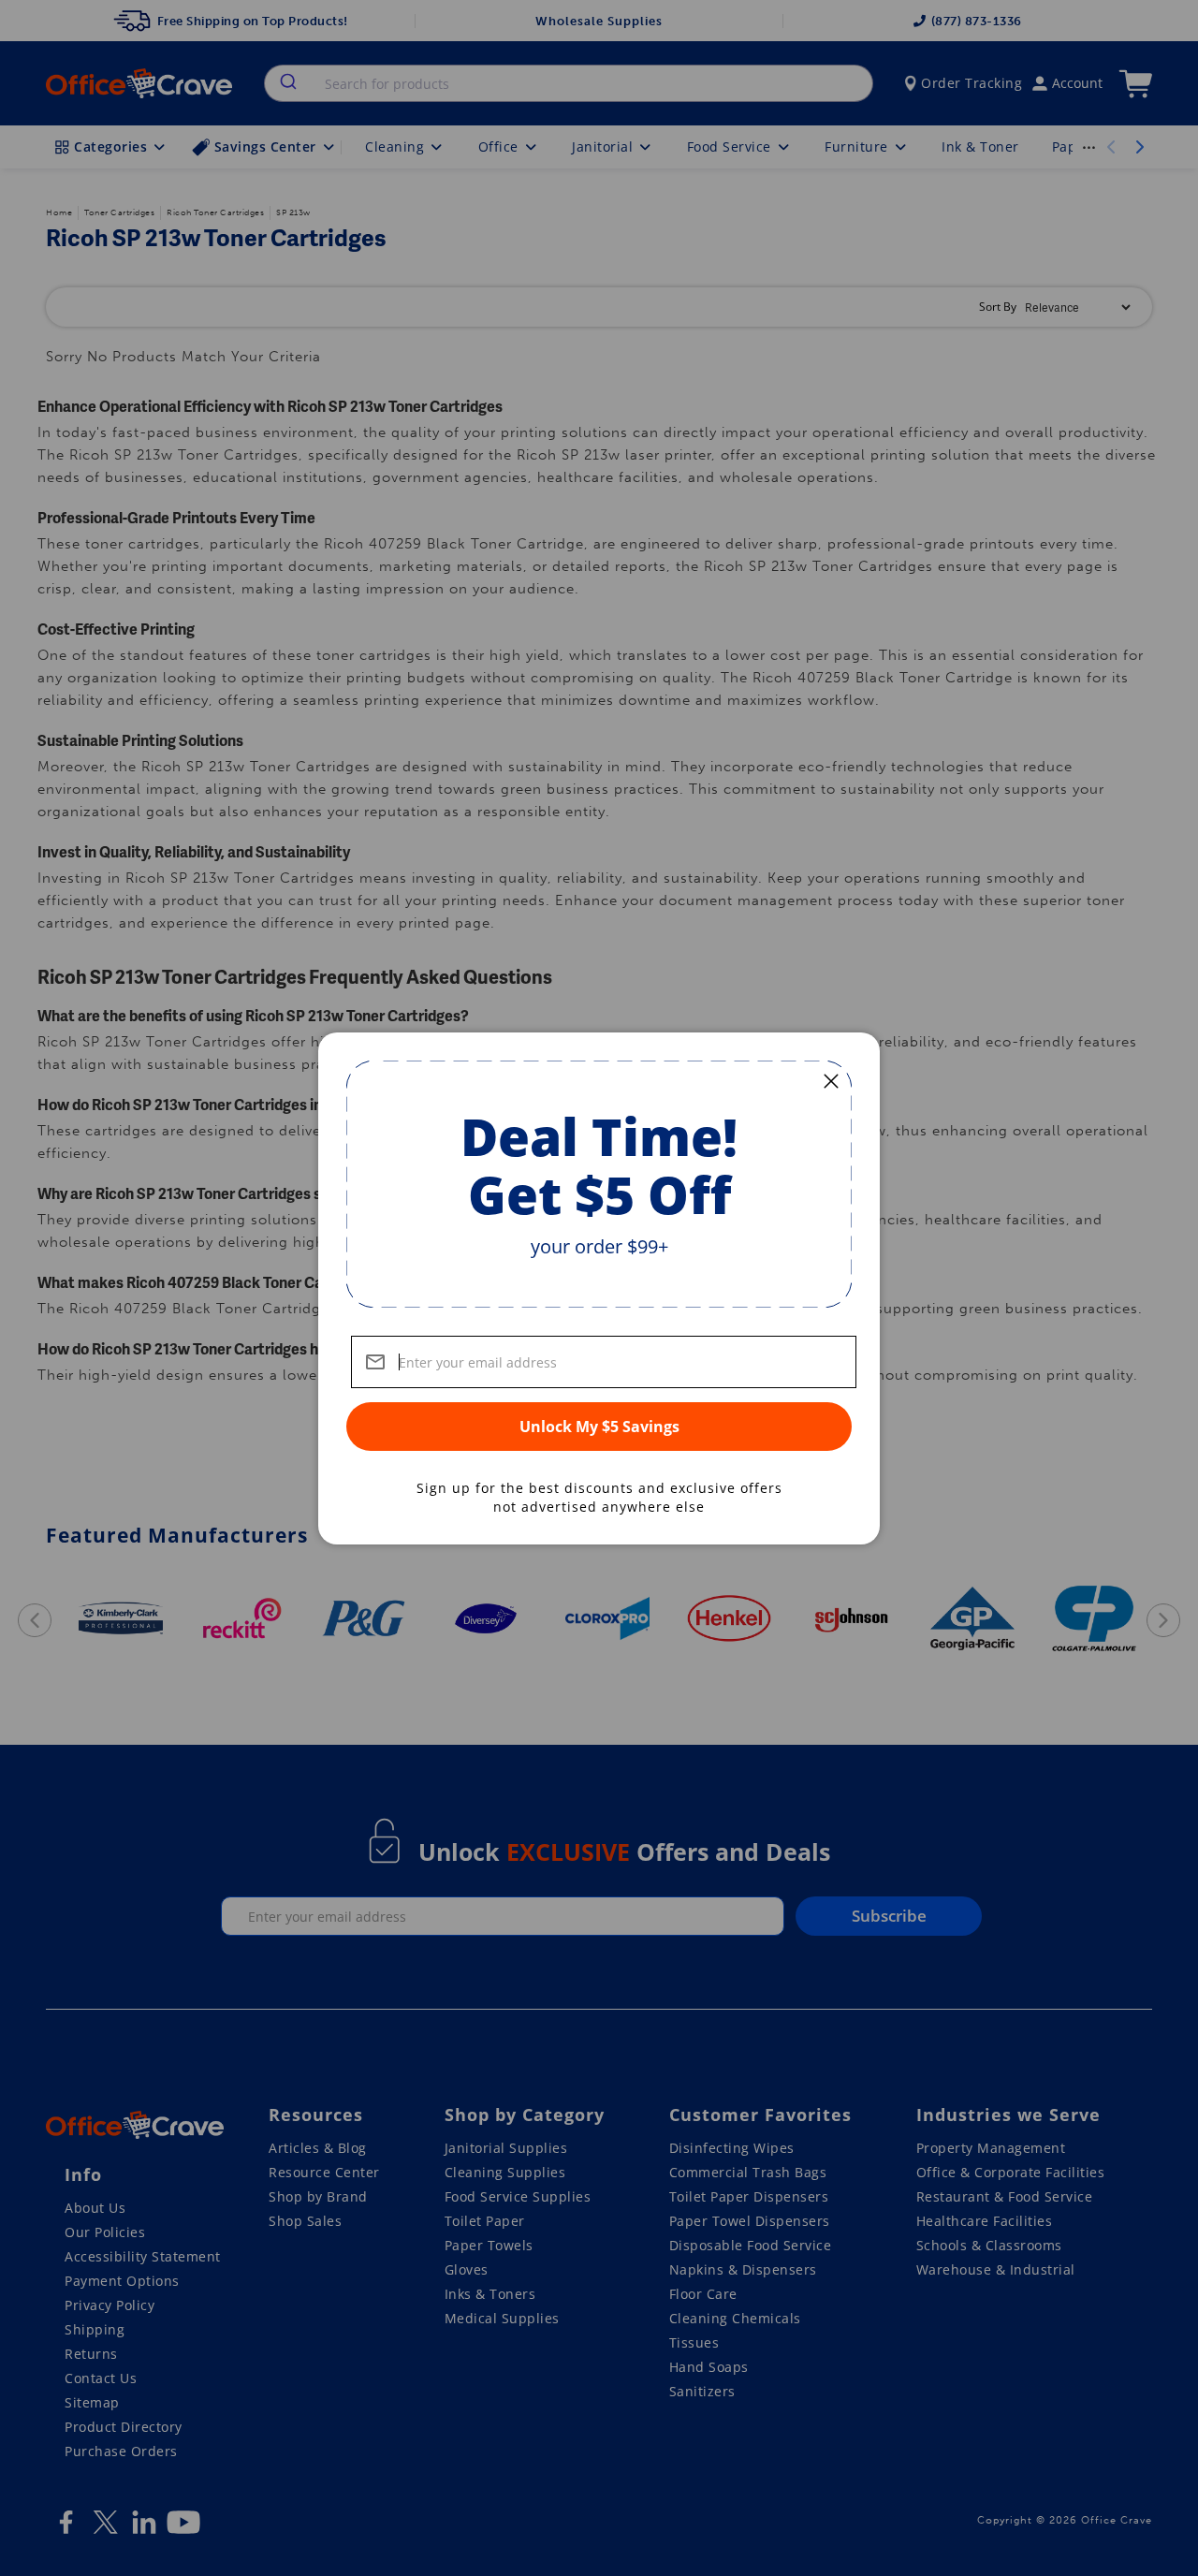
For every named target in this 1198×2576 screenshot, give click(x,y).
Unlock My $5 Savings (599, 1427)
